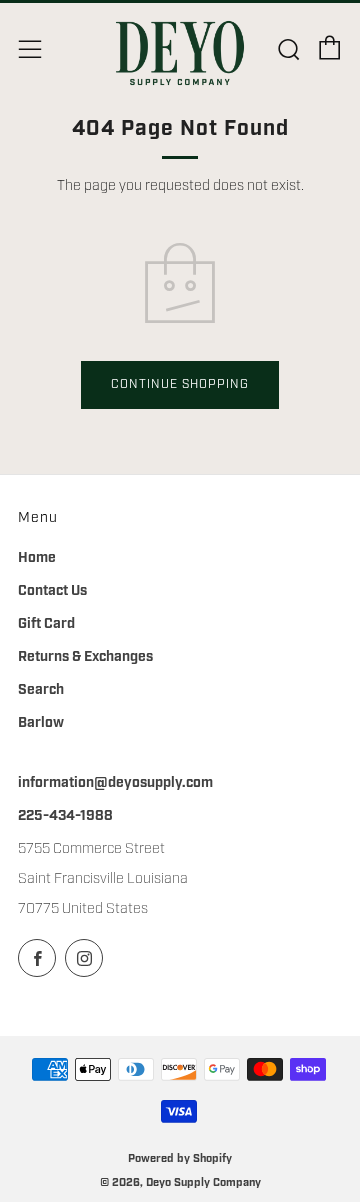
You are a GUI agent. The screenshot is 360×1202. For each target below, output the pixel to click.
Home (37, 558)
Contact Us (52, 591)
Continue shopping (180, 384)
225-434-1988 (65, 816)
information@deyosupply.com (115, 783)
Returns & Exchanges (85, 657)
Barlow (41, 723)
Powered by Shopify (180, 1158)
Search (41, 690)
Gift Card (46, 624)
